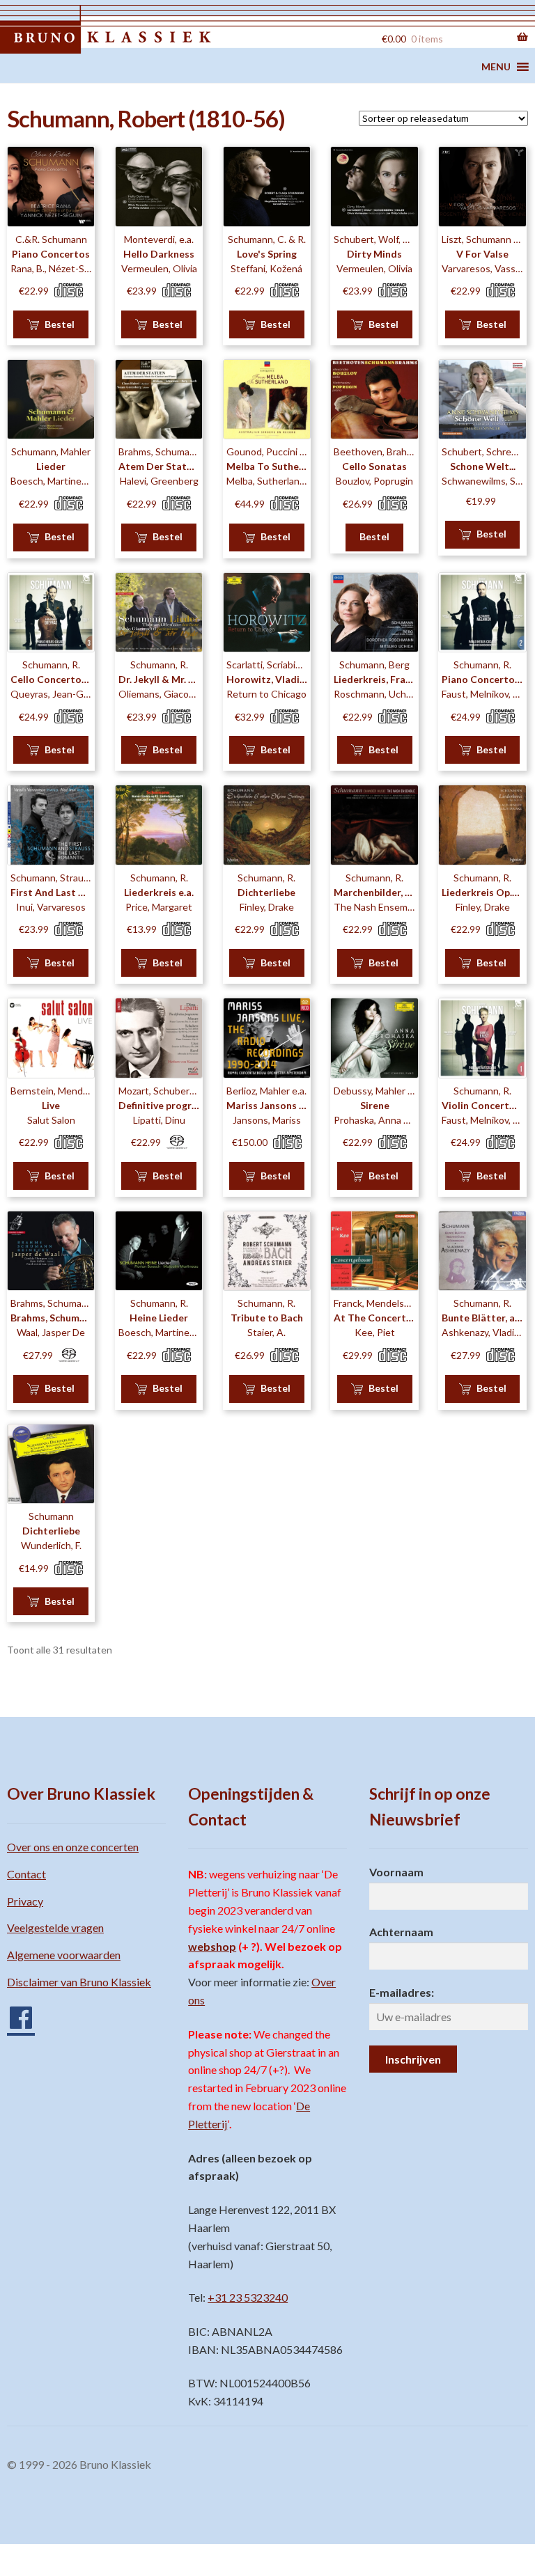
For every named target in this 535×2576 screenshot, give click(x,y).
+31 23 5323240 (248, 2297)
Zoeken (351, 37)
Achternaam (401, 1932)
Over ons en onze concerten (73, 1847)
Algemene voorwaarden (64, 1955)
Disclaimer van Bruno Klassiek (79, 1982)
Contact (26, 1874)
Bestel (374, 536)
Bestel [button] (60, 324)
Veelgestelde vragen (55, 1927)
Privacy (25, 1901)
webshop (212, 1946)
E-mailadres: (402, 1992)
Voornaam (396, 1872)
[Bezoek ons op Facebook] (14, 2012)
